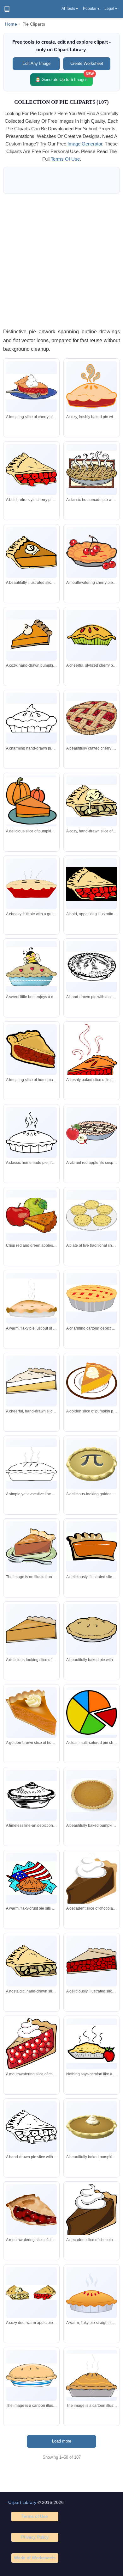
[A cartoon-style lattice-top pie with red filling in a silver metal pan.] (92, 1298)
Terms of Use (35, 2516)
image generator (85, 144)
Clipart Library (22, 2502)
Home (11, 24)
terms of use (65, 159)
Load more (62, 2441)
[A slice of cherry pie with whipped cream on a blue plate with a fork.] (31, 387)
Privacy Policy (35, 2537)
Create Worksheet (87, 63)
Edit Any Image (36, 63)
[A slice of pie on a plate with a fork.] (31, 1547)
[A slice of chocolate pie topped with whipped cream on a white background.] (92, 1882)
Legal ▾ (111, 9)
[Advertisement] (61, 261)
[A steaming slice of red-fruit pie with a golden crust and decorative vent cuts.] (92, 1055)
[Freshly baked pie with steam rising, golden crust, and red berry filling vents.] (92, 2293)
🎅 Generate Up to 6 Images (64, 78)
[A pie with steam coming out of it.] (92, 2375)
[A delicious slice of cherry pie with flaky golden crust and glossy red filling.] (31, 2210)
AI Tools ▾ (70, 9)
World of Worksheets (35, 2558)
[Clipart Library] (7, 9)
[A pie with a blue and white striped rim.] (31, 2375)
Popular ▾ (91, 9)
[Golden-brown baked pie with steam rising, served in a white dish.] (31, 1298)
